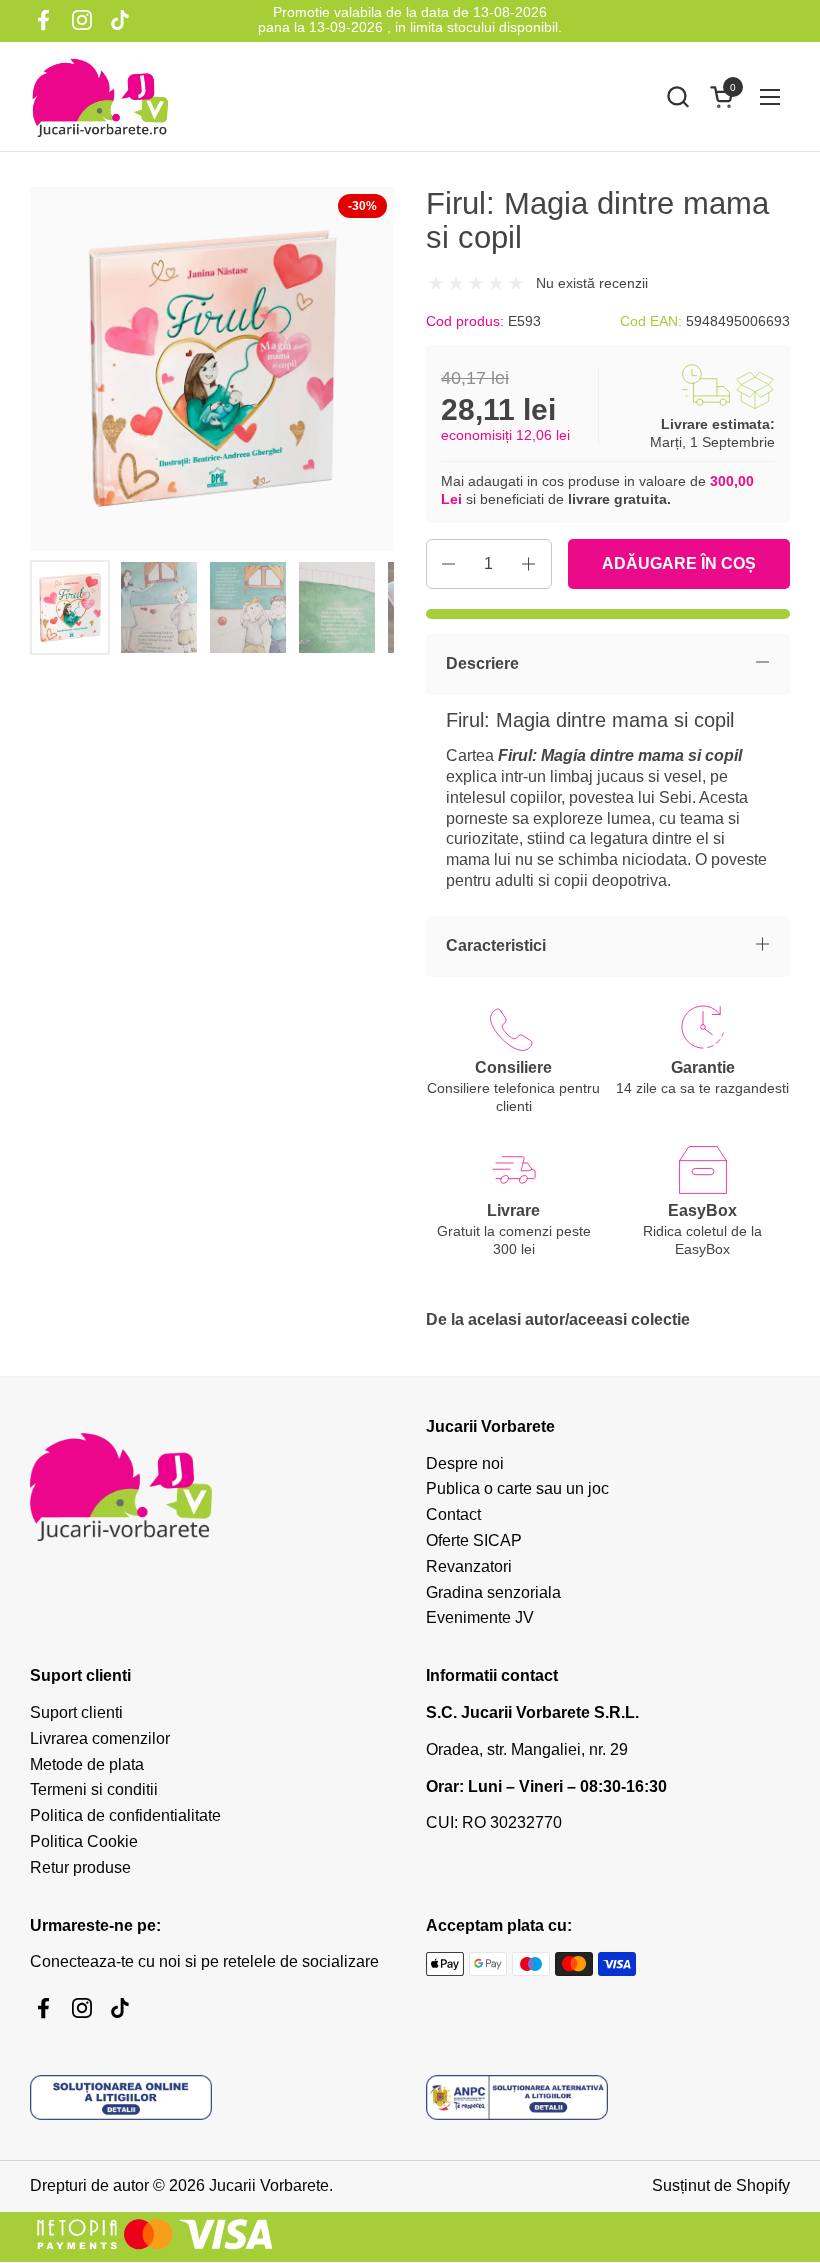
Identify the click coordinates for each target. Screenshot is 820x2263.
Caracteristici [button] (496, 945)
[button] (677, 96)
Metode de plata (87, 1764)
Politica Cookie (84, 1841)
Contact (453, 1514)
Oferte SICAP (474, 1540)
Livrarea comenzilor (100, 1738)
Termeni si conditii (94, 1789)
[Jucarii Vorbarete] (100, 97)
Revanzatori (469, 1566)
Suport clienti (76, 1712)
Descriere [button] (482, 663)
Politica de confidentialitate (125, 1815)
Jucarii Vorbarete (269, 2185)
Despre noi (465, 1463)
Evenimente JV (480, 1617)
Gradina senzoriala (493, 1592)
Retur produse (80, 1867)
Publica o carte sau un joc (517, 1488)
